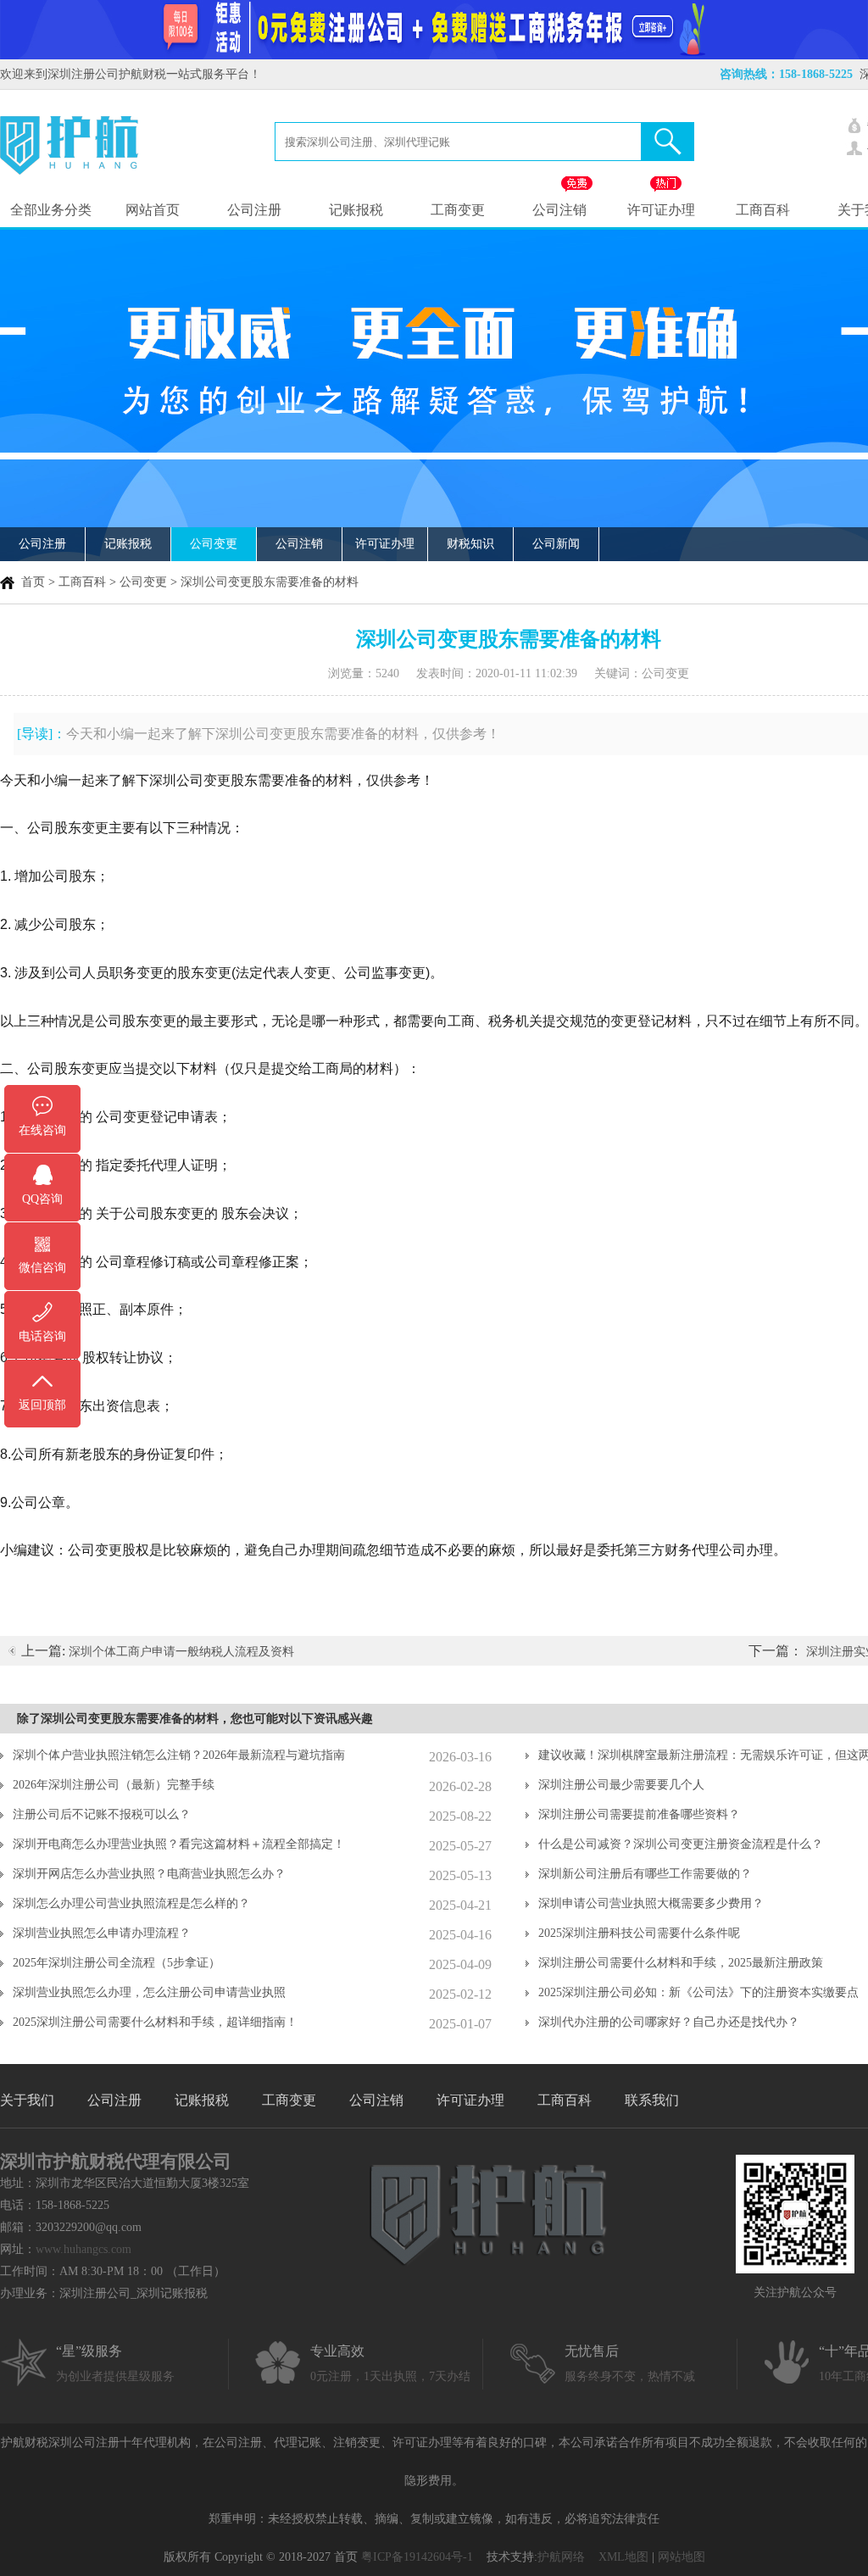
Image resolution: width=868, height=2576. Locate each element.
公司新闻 (556, 544)
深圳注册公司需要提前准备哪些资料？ (639, 1814)
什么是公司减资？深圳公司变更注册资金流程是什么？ (681, 1844)
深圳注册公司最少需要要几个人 (621, 1785)
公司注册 (254, 210)
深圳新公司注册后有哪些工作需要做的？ (645, 1874)
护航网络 (561, 2557)
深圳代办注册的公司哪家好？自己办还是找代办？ (669, 2022)
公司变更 (214, 544)
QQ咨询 (42, 1199)
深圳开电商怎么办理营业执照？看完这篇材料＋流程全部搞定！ (179, 1844)
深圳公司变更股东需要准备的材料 (270, 582)
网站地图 (682, 2557)
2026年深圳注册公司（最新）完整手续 (114, 1785)
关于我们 (27, 2100)
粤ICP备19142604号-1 (417, 2557)
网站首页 (153, 210)
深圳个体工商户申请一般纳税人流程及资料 (181, 1652)
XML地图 (623, 2557)
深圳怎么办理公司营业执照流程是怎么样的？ (131, 1903)
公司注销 (559, 210)
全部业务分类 (51, 210)
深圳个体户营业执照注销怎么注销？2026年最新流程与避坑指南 (179, 1755)
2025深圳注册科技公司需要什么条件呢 (639, 1933)
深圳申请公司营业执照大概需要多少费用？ (651, 1903)
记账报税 (356, 210)
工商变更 (458, 210)
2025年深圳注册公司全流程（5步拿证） (117, 1963)
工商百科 (763, 210)
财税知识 (470, 544)
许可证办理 (661, 210)
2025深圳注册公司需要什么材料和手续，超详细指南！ (155, 2022)
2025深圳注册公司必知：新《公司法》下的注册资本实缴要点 (698, 1992)
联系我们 (652, 2100)
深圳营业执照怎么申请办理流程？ (102, 1933)
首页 (33, 582)
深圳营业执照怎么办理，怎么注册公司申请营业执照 (149, 1992)
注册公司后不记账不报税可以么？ (102, 1814)
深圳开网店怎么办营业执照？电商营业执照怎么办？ (149, 1874)
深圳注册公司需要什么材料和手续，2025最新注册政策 (681, 1963)
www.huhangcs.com (83, 2249)
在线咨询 (42, 1130)
